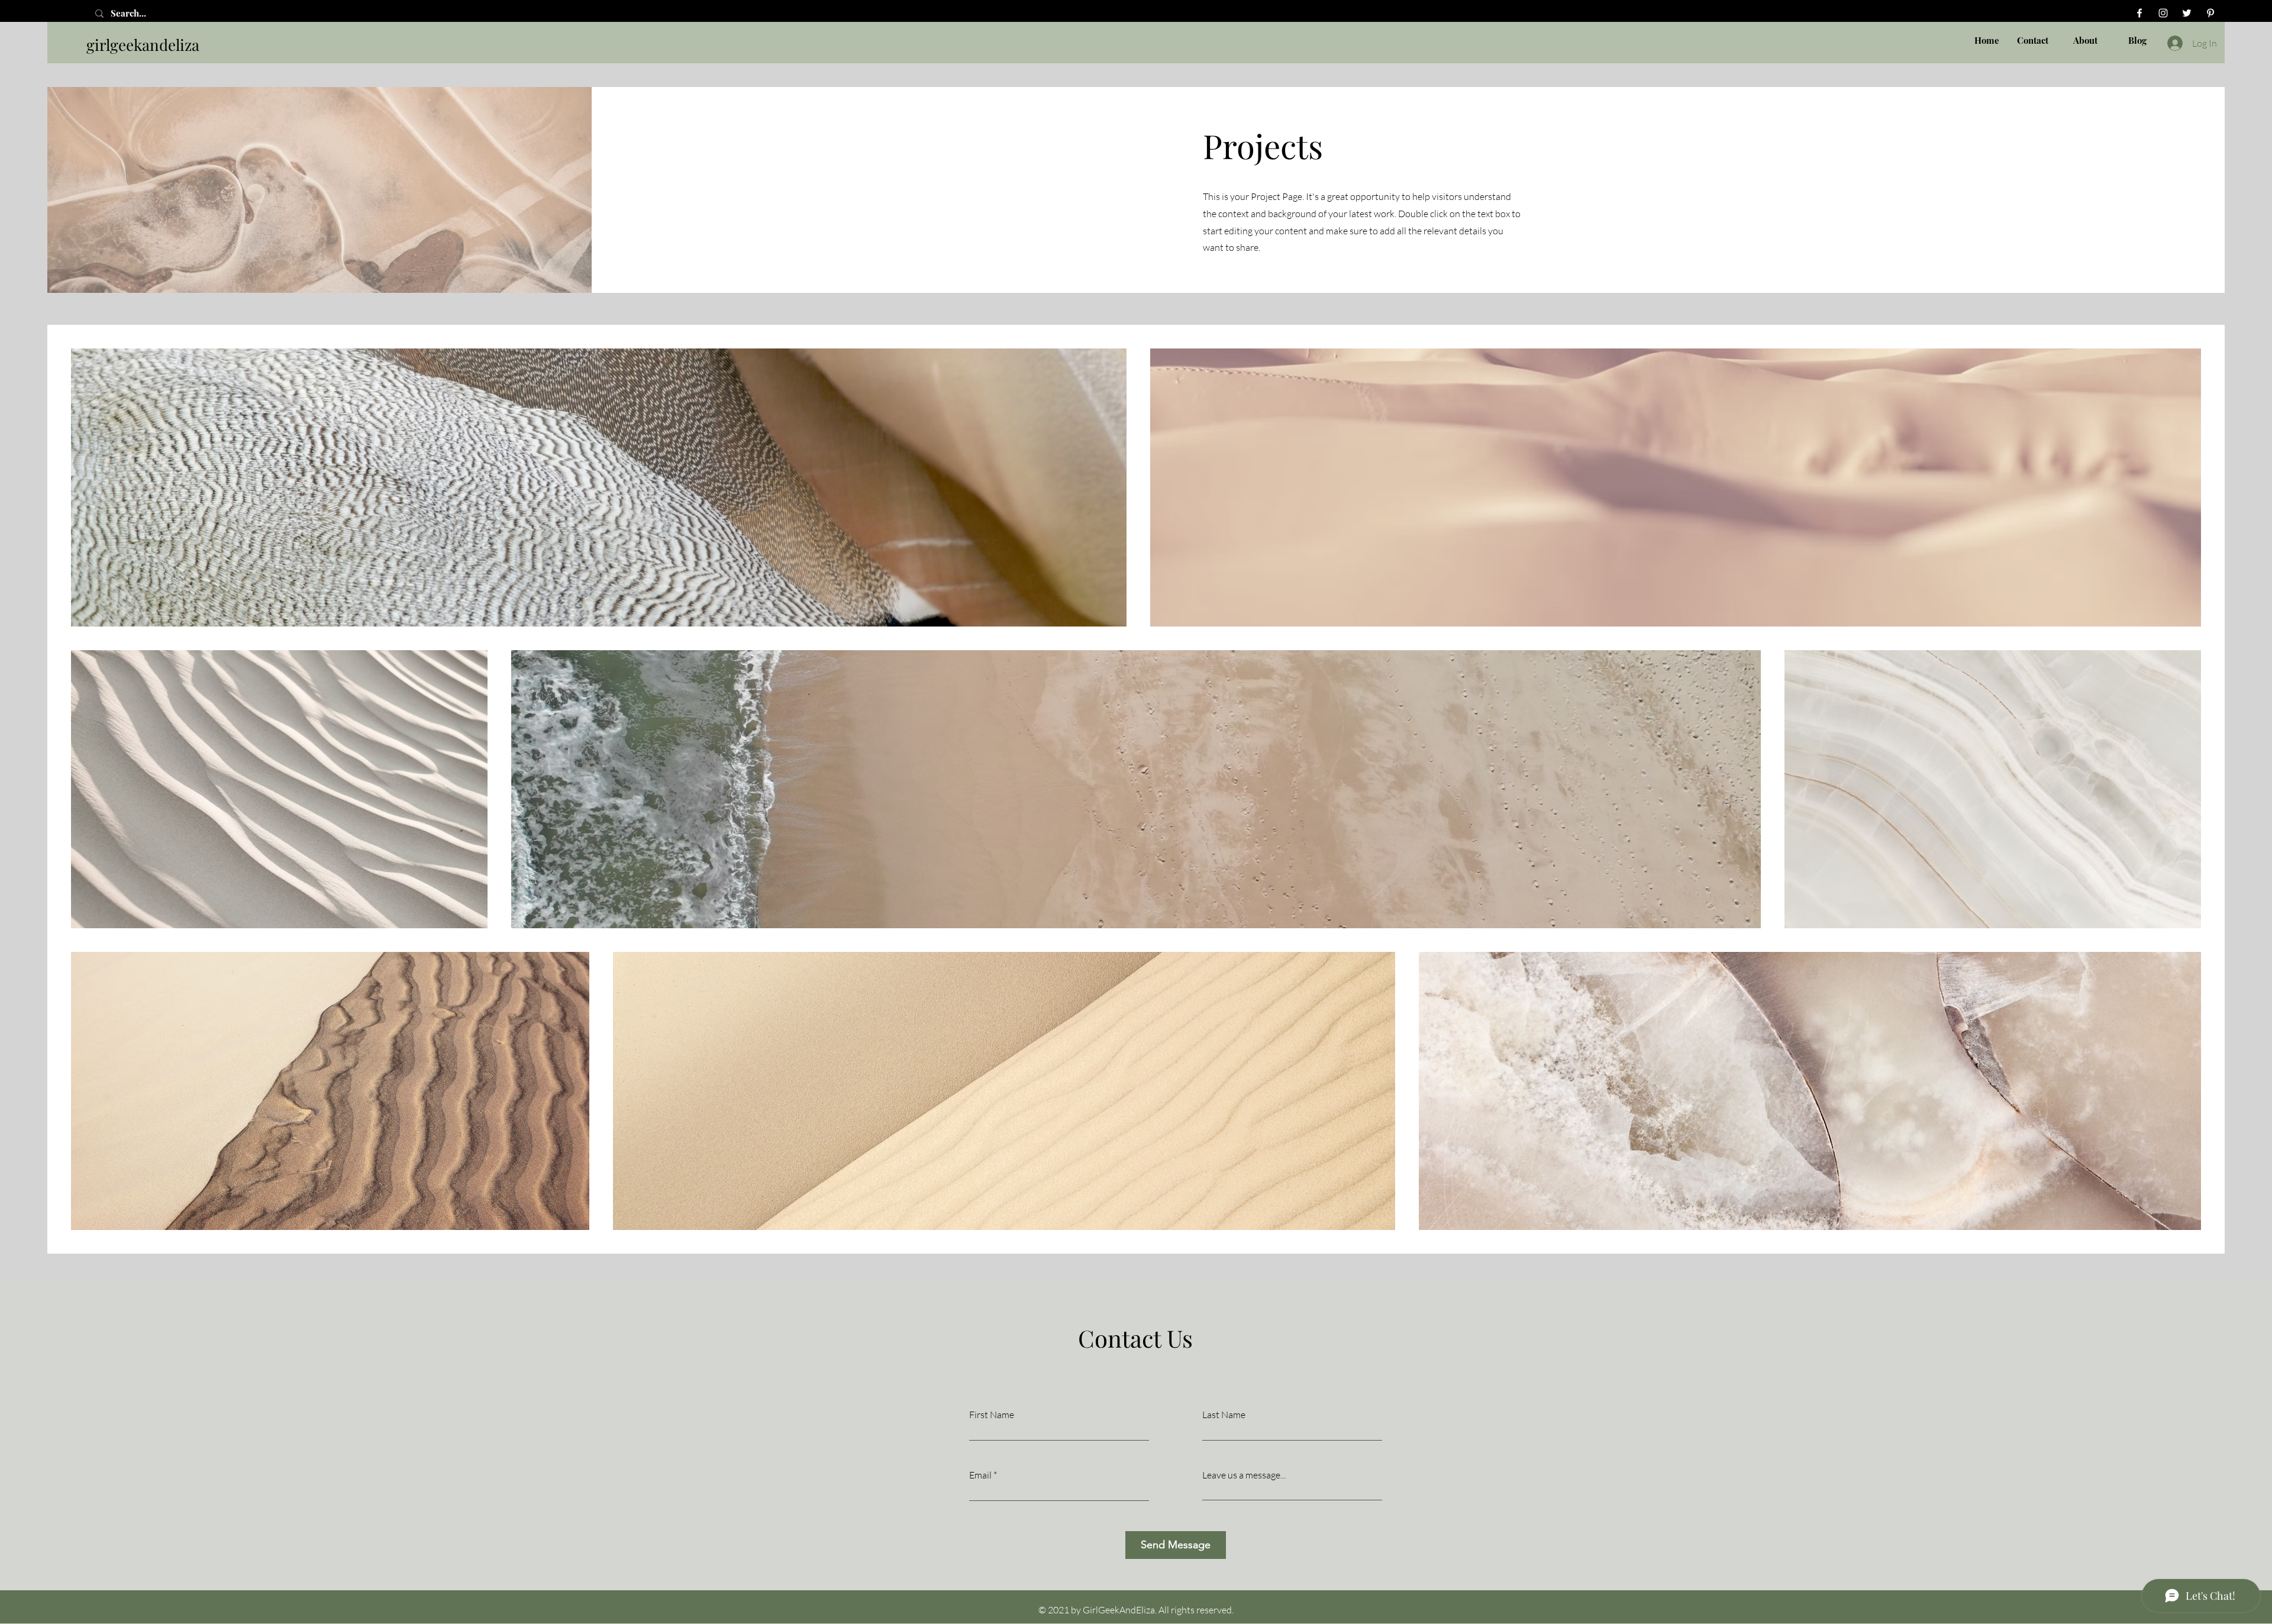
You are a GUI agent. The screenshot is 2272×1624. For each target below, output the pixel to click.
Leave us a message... (1244, 1475)
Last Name (1224, 1415)
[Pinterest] (2210, 13)
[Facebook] (2139, 13)
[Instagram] (2163, 13)
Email (980, 1475)
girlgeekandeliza (143, 45)
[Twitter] (2187, 13)
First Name (992, 1415)
